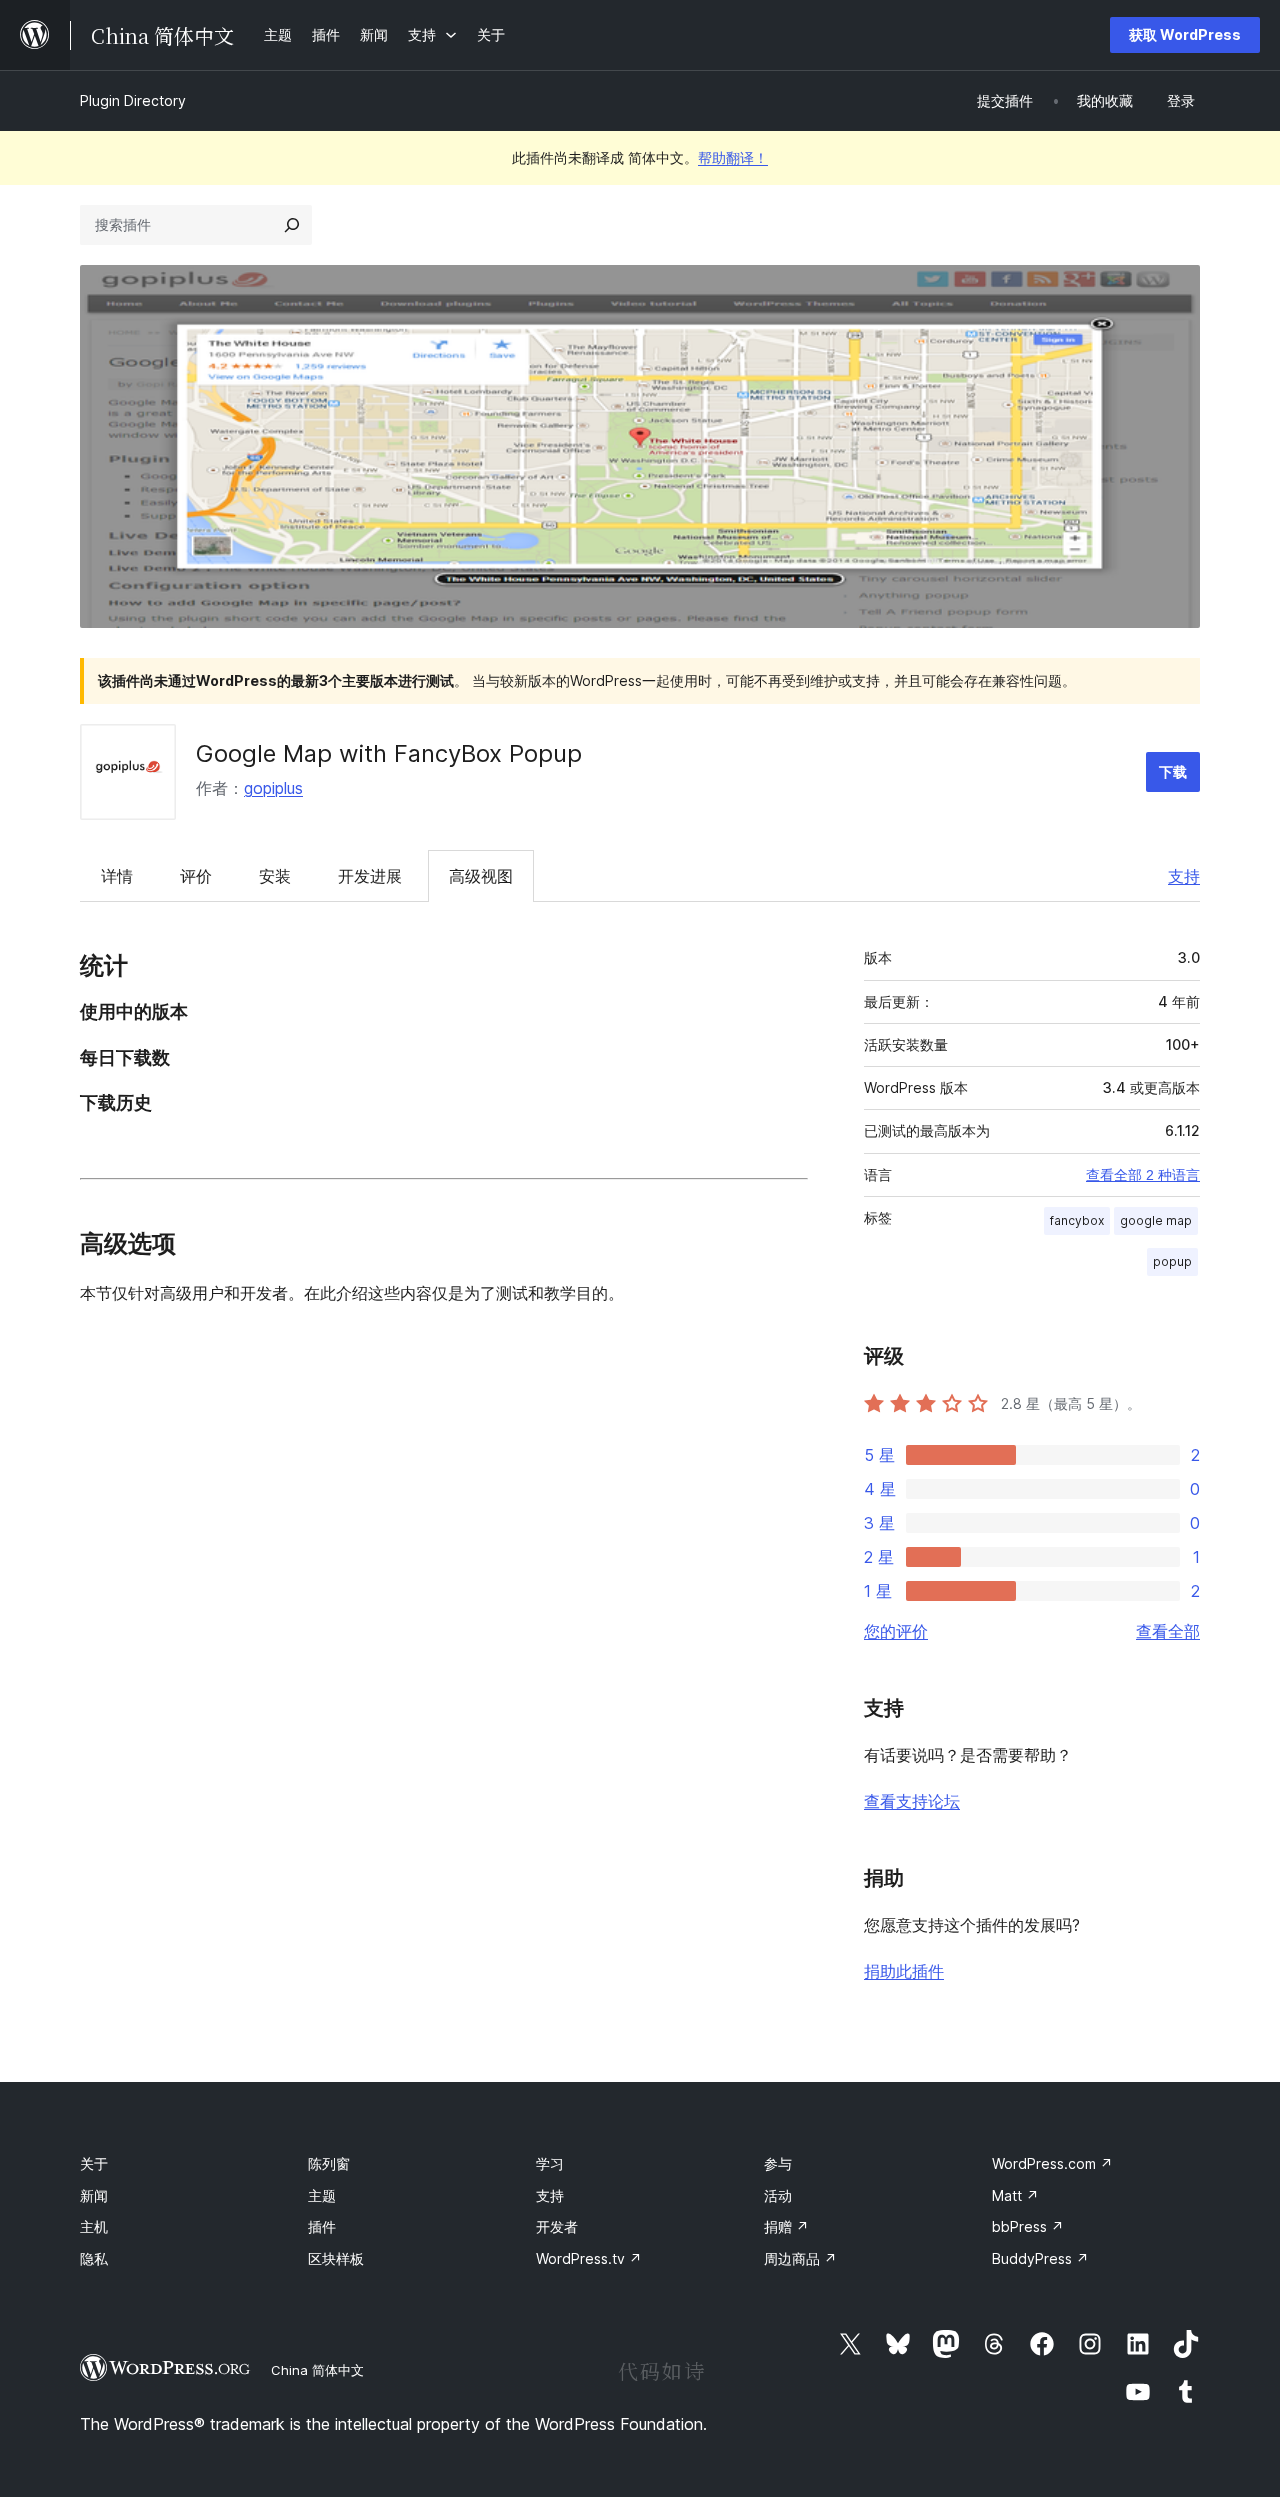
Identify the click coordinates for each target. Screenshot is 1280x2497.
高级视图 (481, 876)
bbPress (1028, 2226)
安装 (275, 876)
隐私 (94, 2258)
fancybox (1077, 1220)
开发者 (557, 2226)
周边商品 (800, 2258)
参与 (778, 2163)
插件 (322, 2226)
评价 (196, 876)
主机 (94, 2226)
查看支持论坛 (912, 1801)
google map (1156, 1220)
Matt (1015, 2195)
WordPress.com (1052, 2163)
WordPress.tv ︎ (589, 2258)
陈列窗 (329, 2163)
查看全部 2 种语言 (1143, 1175)
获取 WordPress (1185, 34)
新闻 (94, 2195)
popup (1172, 1261)
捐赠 (786, 2226)
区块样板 (336, 2258)
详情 (117, 876)
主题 (322, 2195)
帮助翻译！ (733, 157)
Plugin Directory (133, 100)
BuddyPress (1040, 2258)
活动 (778, 2195)
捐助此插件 (904, 1971)
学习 (550, 2163)
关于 (94, 2163)
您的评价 (896, 1631)
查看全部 (1168, 1631)
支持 (1184, 876)
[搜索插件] (292, 225)
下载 (1173, 771)
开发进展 (370, 876)
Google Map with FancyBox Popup (389, 753)
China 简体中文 (317, 2370)
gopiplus (273, 788)
